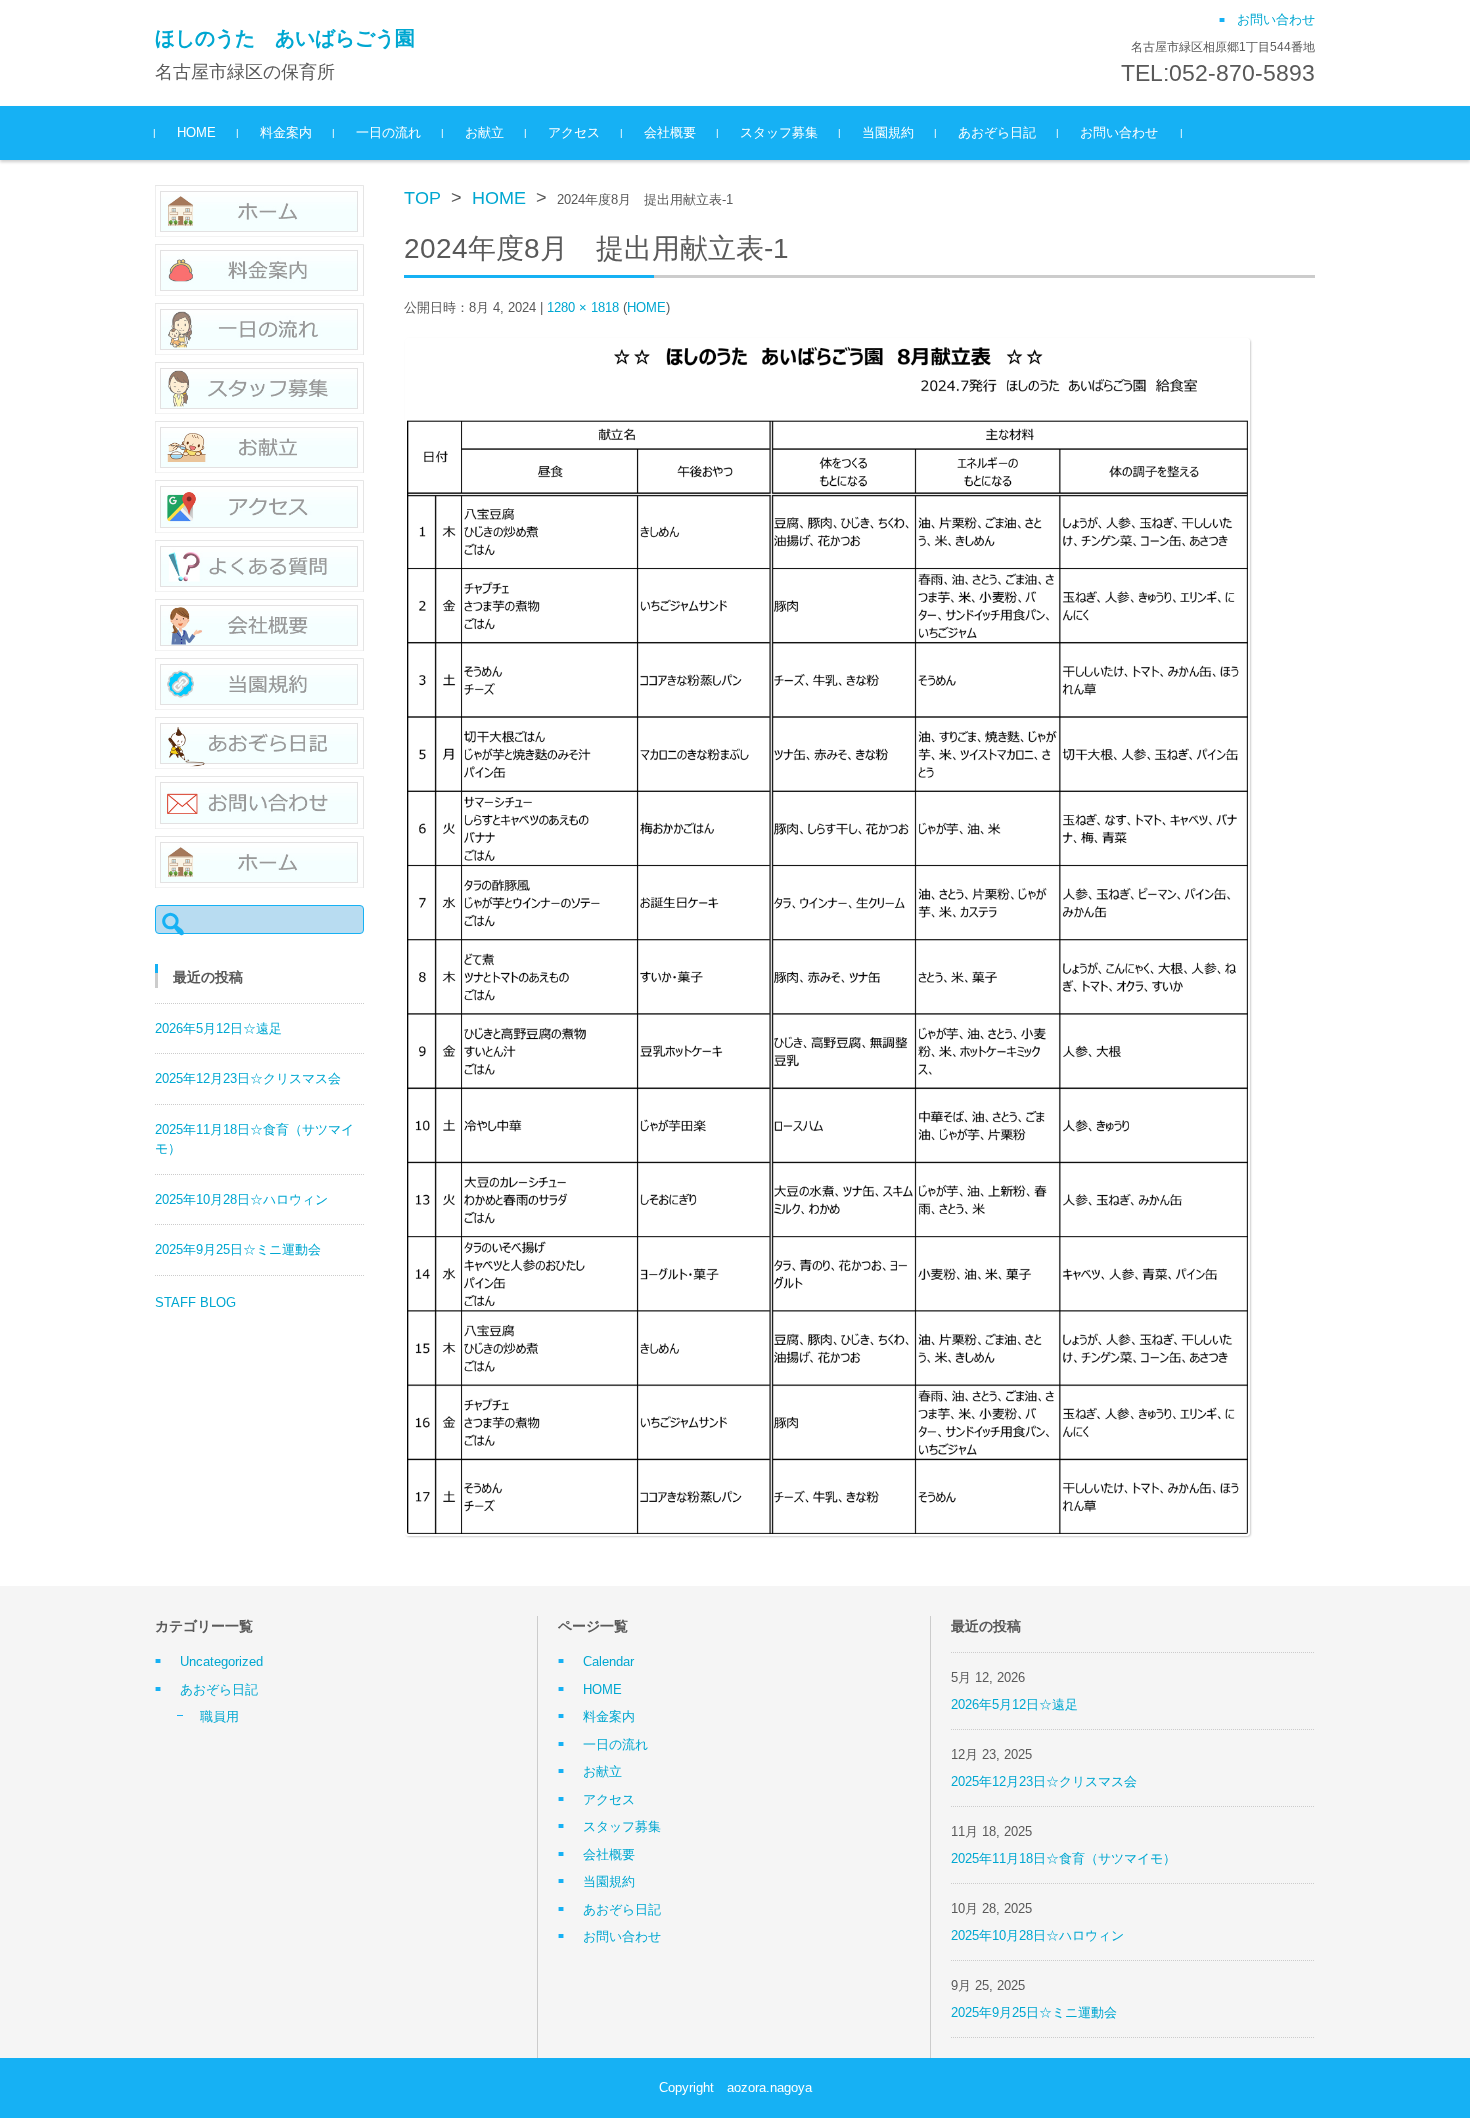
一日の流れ (388, 132)
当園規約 (888, 132)
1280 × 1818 (583, 307)
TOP (422, 198)
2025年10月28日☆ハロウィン (241, 1199)
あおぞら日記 (997, 132)
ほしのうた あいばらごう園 (285, 38)
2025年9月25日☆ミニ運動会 (238, 1249)
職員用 (219, 1716)
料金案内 (286, 132)
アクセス (574, 132)
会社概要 (670, 132)
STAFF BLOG (195, 1302)
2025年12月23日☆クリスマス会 (248, 1078)
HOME (196, 132)
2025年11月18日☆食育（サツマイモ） (1063, 1858)
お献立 (484, 132)
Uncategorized (221, 1661)
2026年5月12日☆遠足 (218, 1028)
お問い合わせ (1119, 132)
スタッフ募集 (779, 132)
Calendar (608, 1661)
